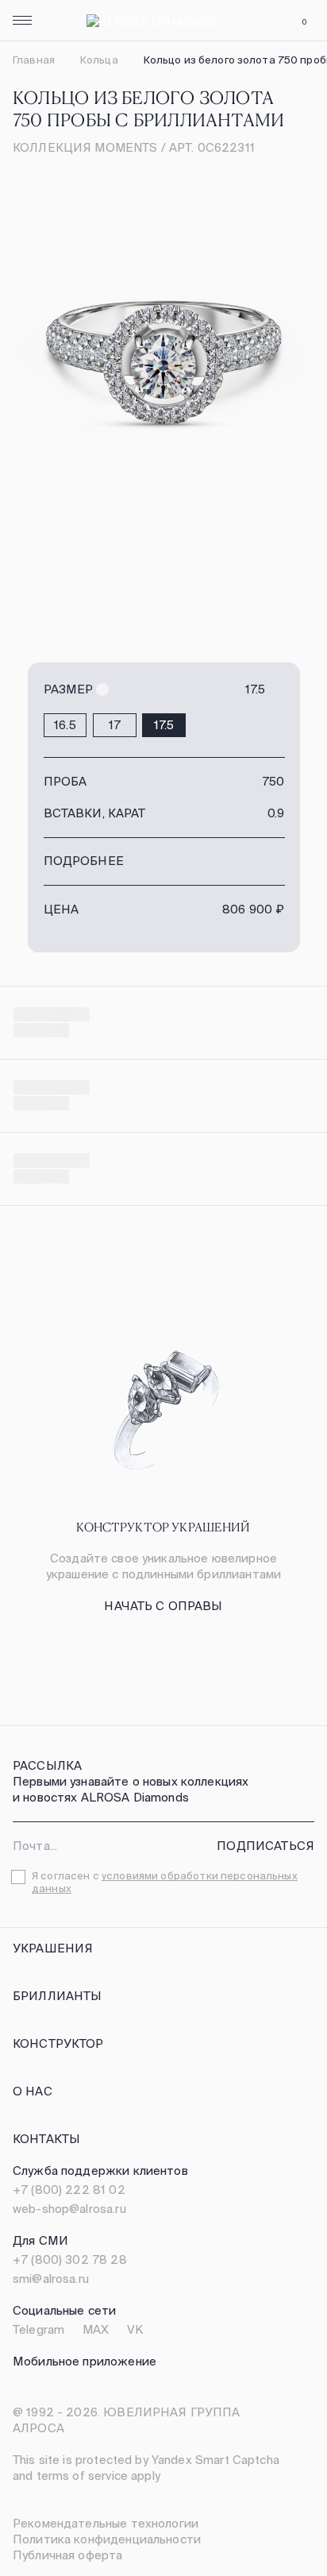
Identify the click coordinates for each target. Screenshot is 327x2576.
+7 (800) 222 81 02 (69, 2190)
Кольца (99, 60)
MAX (96, 2329)
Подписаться (265, 1846)
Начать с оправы (163, 1606)
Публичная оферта (67, 2555)
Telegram (38, 2329)
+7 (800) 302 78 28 (70, 2259)
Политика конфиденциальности (107, 2539)
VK (135, 2329)
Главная (34, 60)
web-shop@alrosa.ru (69, 2209)
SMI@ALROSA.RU (51, 2279)
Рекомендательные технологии (106, 2523)
